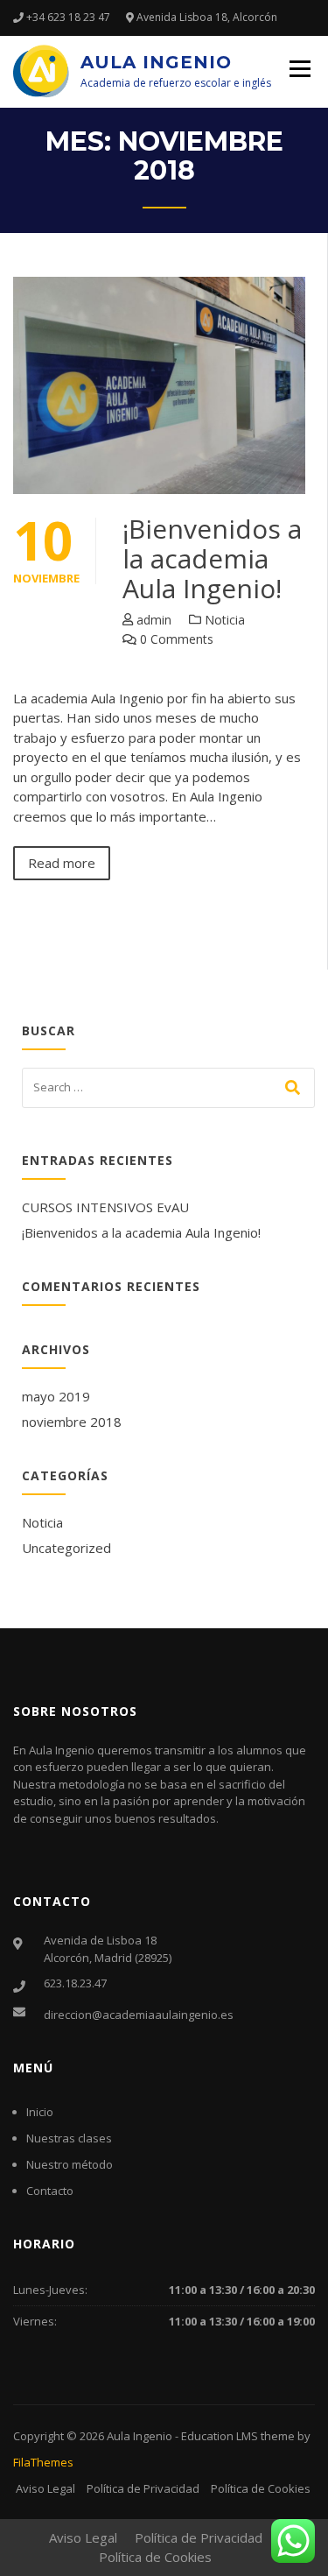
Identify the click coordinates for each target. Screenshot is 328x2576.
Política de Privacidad (143, 2488)
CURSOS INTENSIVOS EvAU (105, 1207)
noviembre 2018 (72, 1422)
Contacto (50, 2191)
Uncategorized (66, 1548)
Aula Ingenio (156, 62)
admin (154, 620)
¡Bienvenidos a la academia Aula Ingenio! (212, 558)
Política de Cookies (261, 2488)
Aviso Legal (45, 2488)
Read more (62, 863)
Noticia (225, 620)
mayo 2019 (56, 1396)
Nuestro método (70, 2164)
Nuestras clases (69, 2138)
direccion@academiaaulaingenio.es (139, 2015)
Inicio (40, 2112)
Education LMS (220, 2436)
